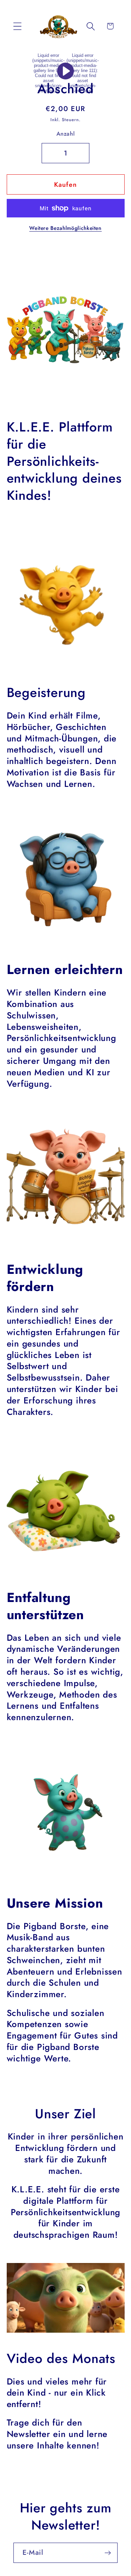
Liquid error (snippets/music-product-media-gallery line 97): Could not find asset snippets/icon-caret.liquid (48, 73)
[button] (17, 26)
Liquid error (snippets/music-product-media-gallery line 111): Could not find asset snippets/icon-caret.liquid (83, 73)
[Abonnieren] (108, 2553)
